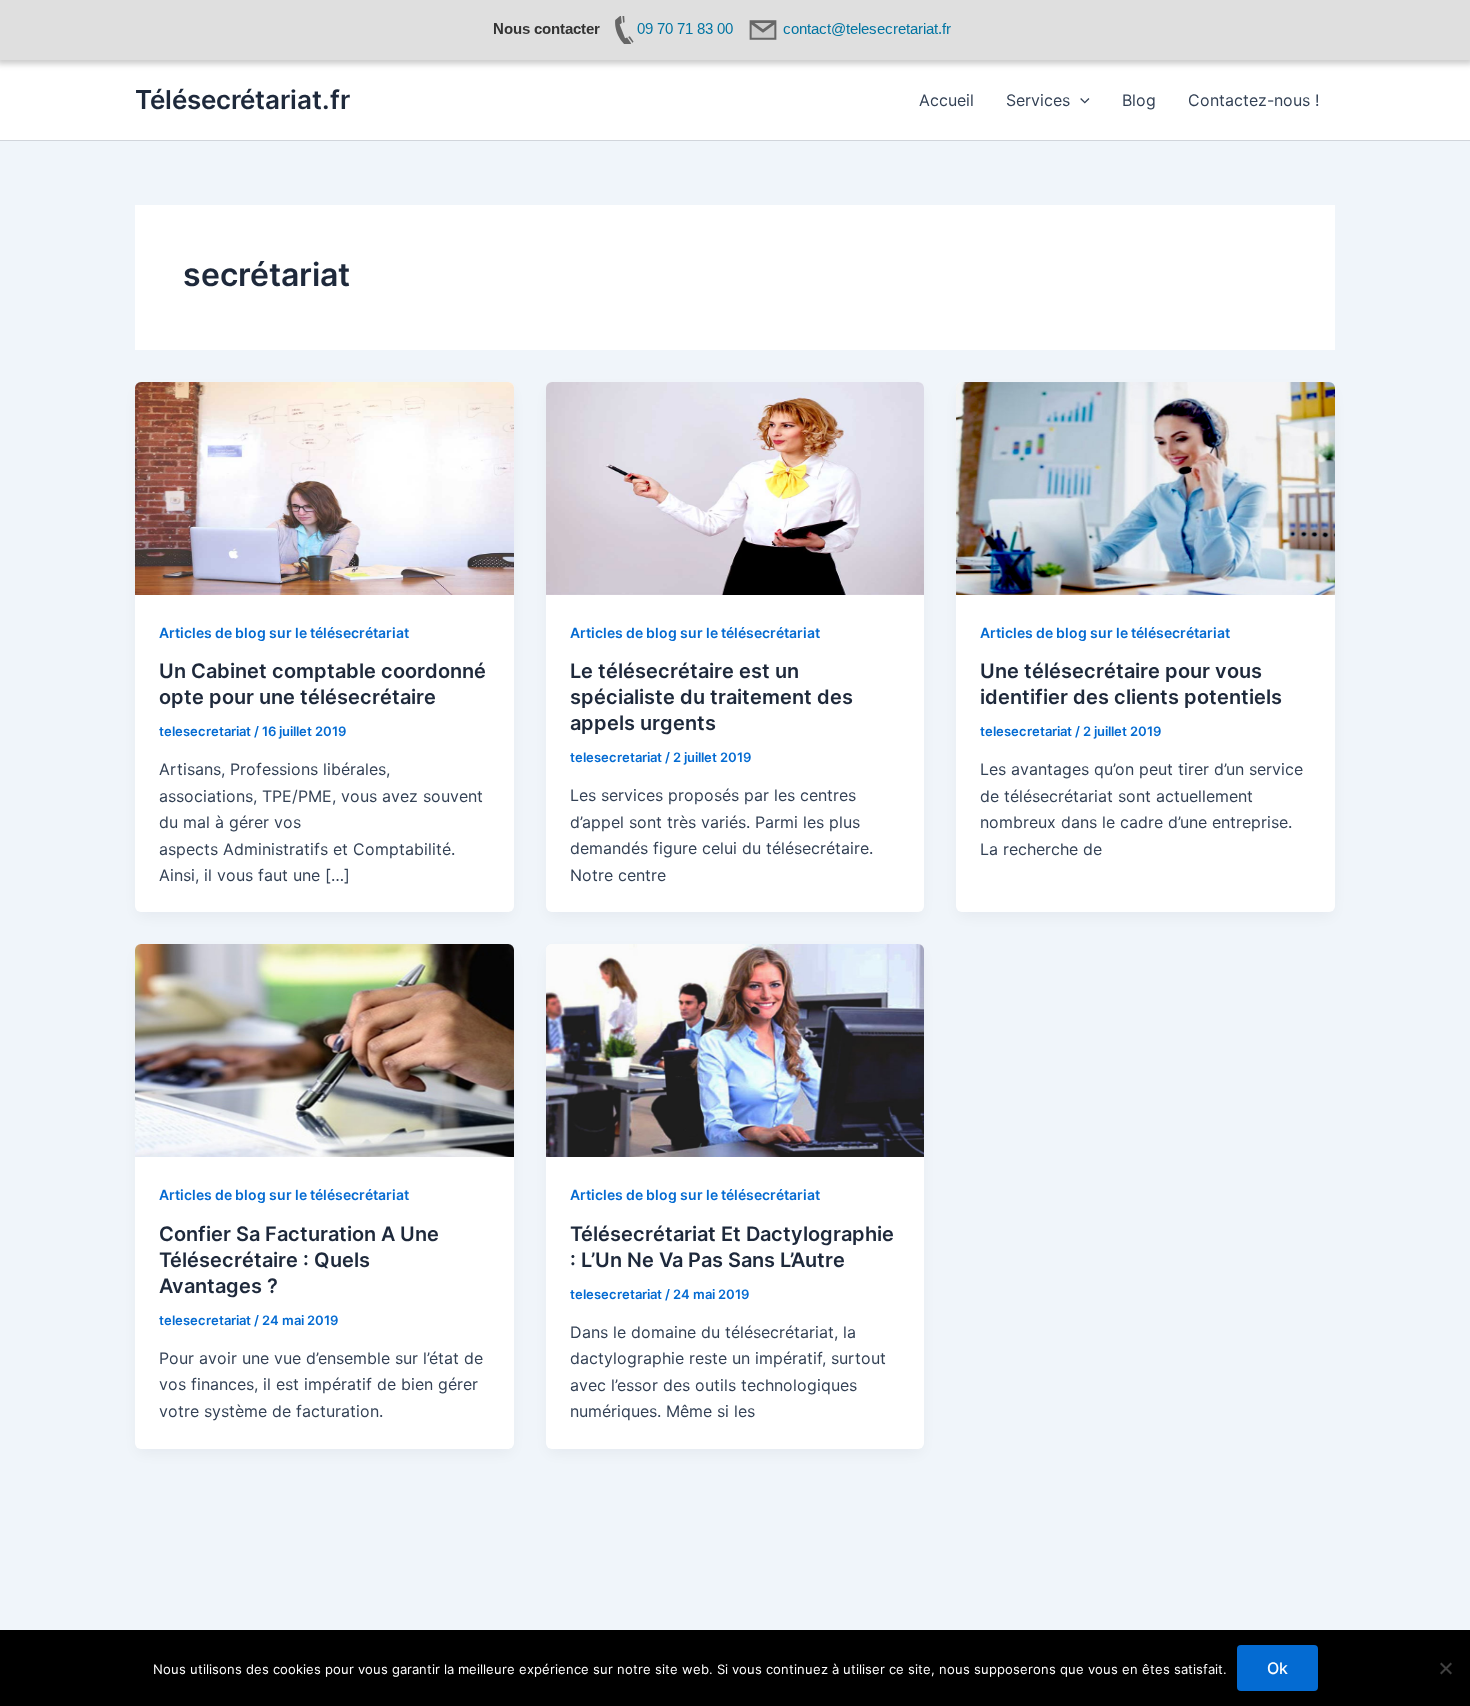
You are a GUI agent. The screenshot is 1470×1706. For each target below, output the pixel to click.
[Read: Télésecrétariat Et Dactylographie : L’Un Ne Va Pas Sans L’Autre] (735, 1049)
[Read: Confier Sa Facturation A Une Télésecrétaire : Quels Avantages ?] (324, 1049)
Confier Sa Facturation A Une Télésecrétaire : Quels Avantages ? (299, 1260)
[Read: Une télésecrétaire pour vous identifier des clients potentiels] (1145, 487)
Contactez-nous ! (1253, 100)
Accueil (946, 100)
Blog (1139, 100)
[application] (1080, 100)
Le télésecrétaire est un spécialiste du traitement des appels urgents (711, 697)
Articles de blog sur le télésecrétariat (284, 632)
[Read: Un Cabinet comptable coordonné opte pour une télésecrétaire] (324, 487)
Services (1038, 100)
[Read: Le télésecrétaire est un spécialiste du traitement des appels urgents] (735, 487)
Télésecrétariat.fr (242, 99)
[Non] (1445, 1668)
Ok (1277, 1668)
